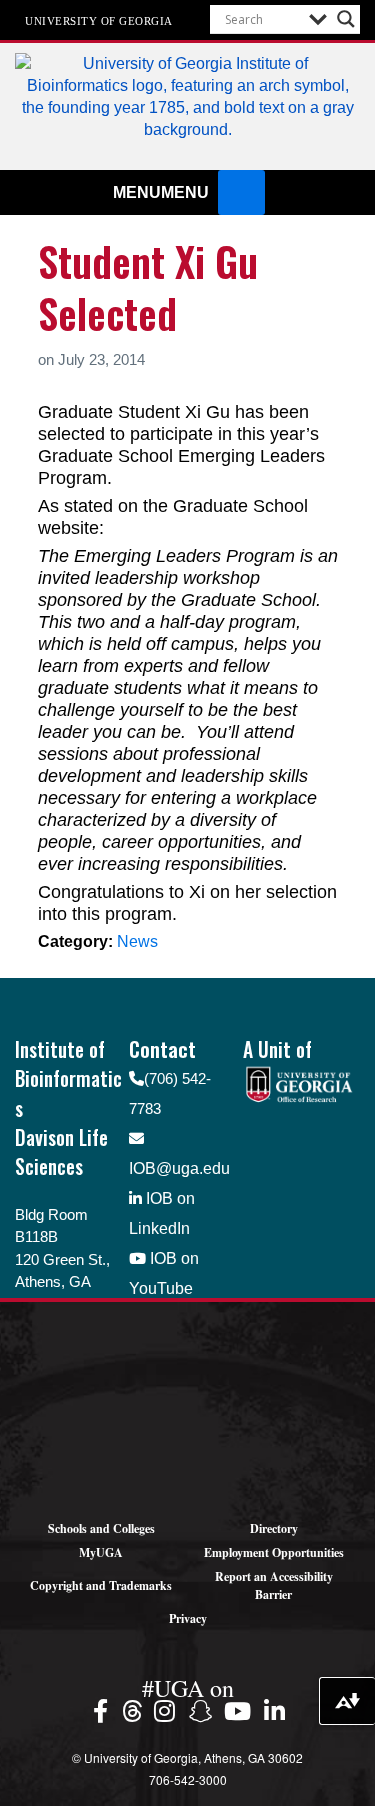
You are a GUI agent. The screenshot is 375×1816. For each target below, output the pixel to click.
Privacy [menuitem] (188, 1618)
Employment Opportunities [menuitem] (274, 1552)
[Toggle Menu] (241, 192)
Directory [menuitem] (274, 1528)
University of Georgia (99, 20)
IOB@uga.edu (179, 1168)
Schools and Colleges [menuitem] (101, 1528)
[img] (103, 1710)
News (137, 941)
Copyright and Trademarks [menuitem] (101, 1585)
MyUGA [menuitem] (101, 1552)
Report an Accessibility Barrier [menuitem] (274, 1585)
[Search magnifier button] (346, 19)
